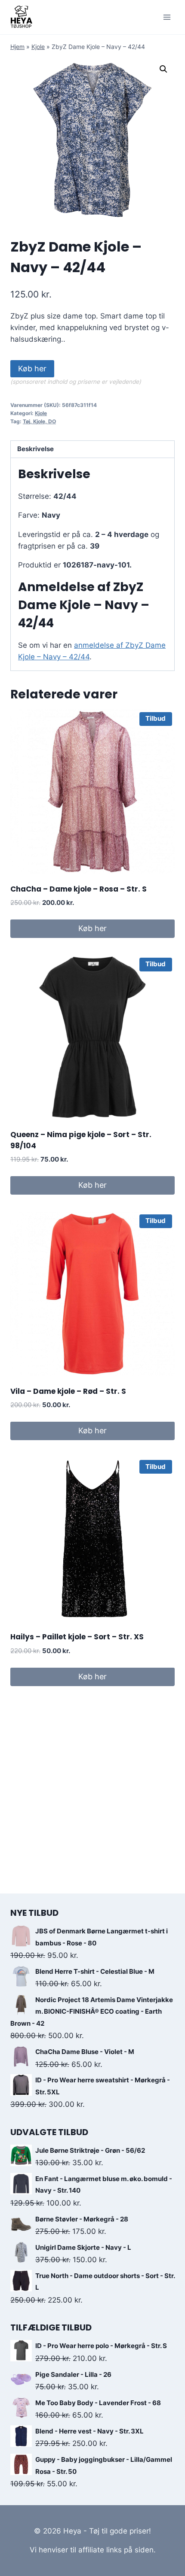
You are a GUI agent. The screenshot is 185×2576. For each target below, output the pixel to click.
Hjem (17, 47)
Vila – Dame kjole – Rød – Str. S (68, 1391)
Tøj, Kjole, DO (39, 421)
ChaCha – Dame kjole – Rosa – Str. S (79, 889)
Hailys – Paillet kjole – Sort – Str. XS (77, 1637)
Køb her (32, 369)
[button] (163, 69)
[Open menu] (167, 17)
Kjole (38, 47)
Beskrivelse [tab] (35, 449)
